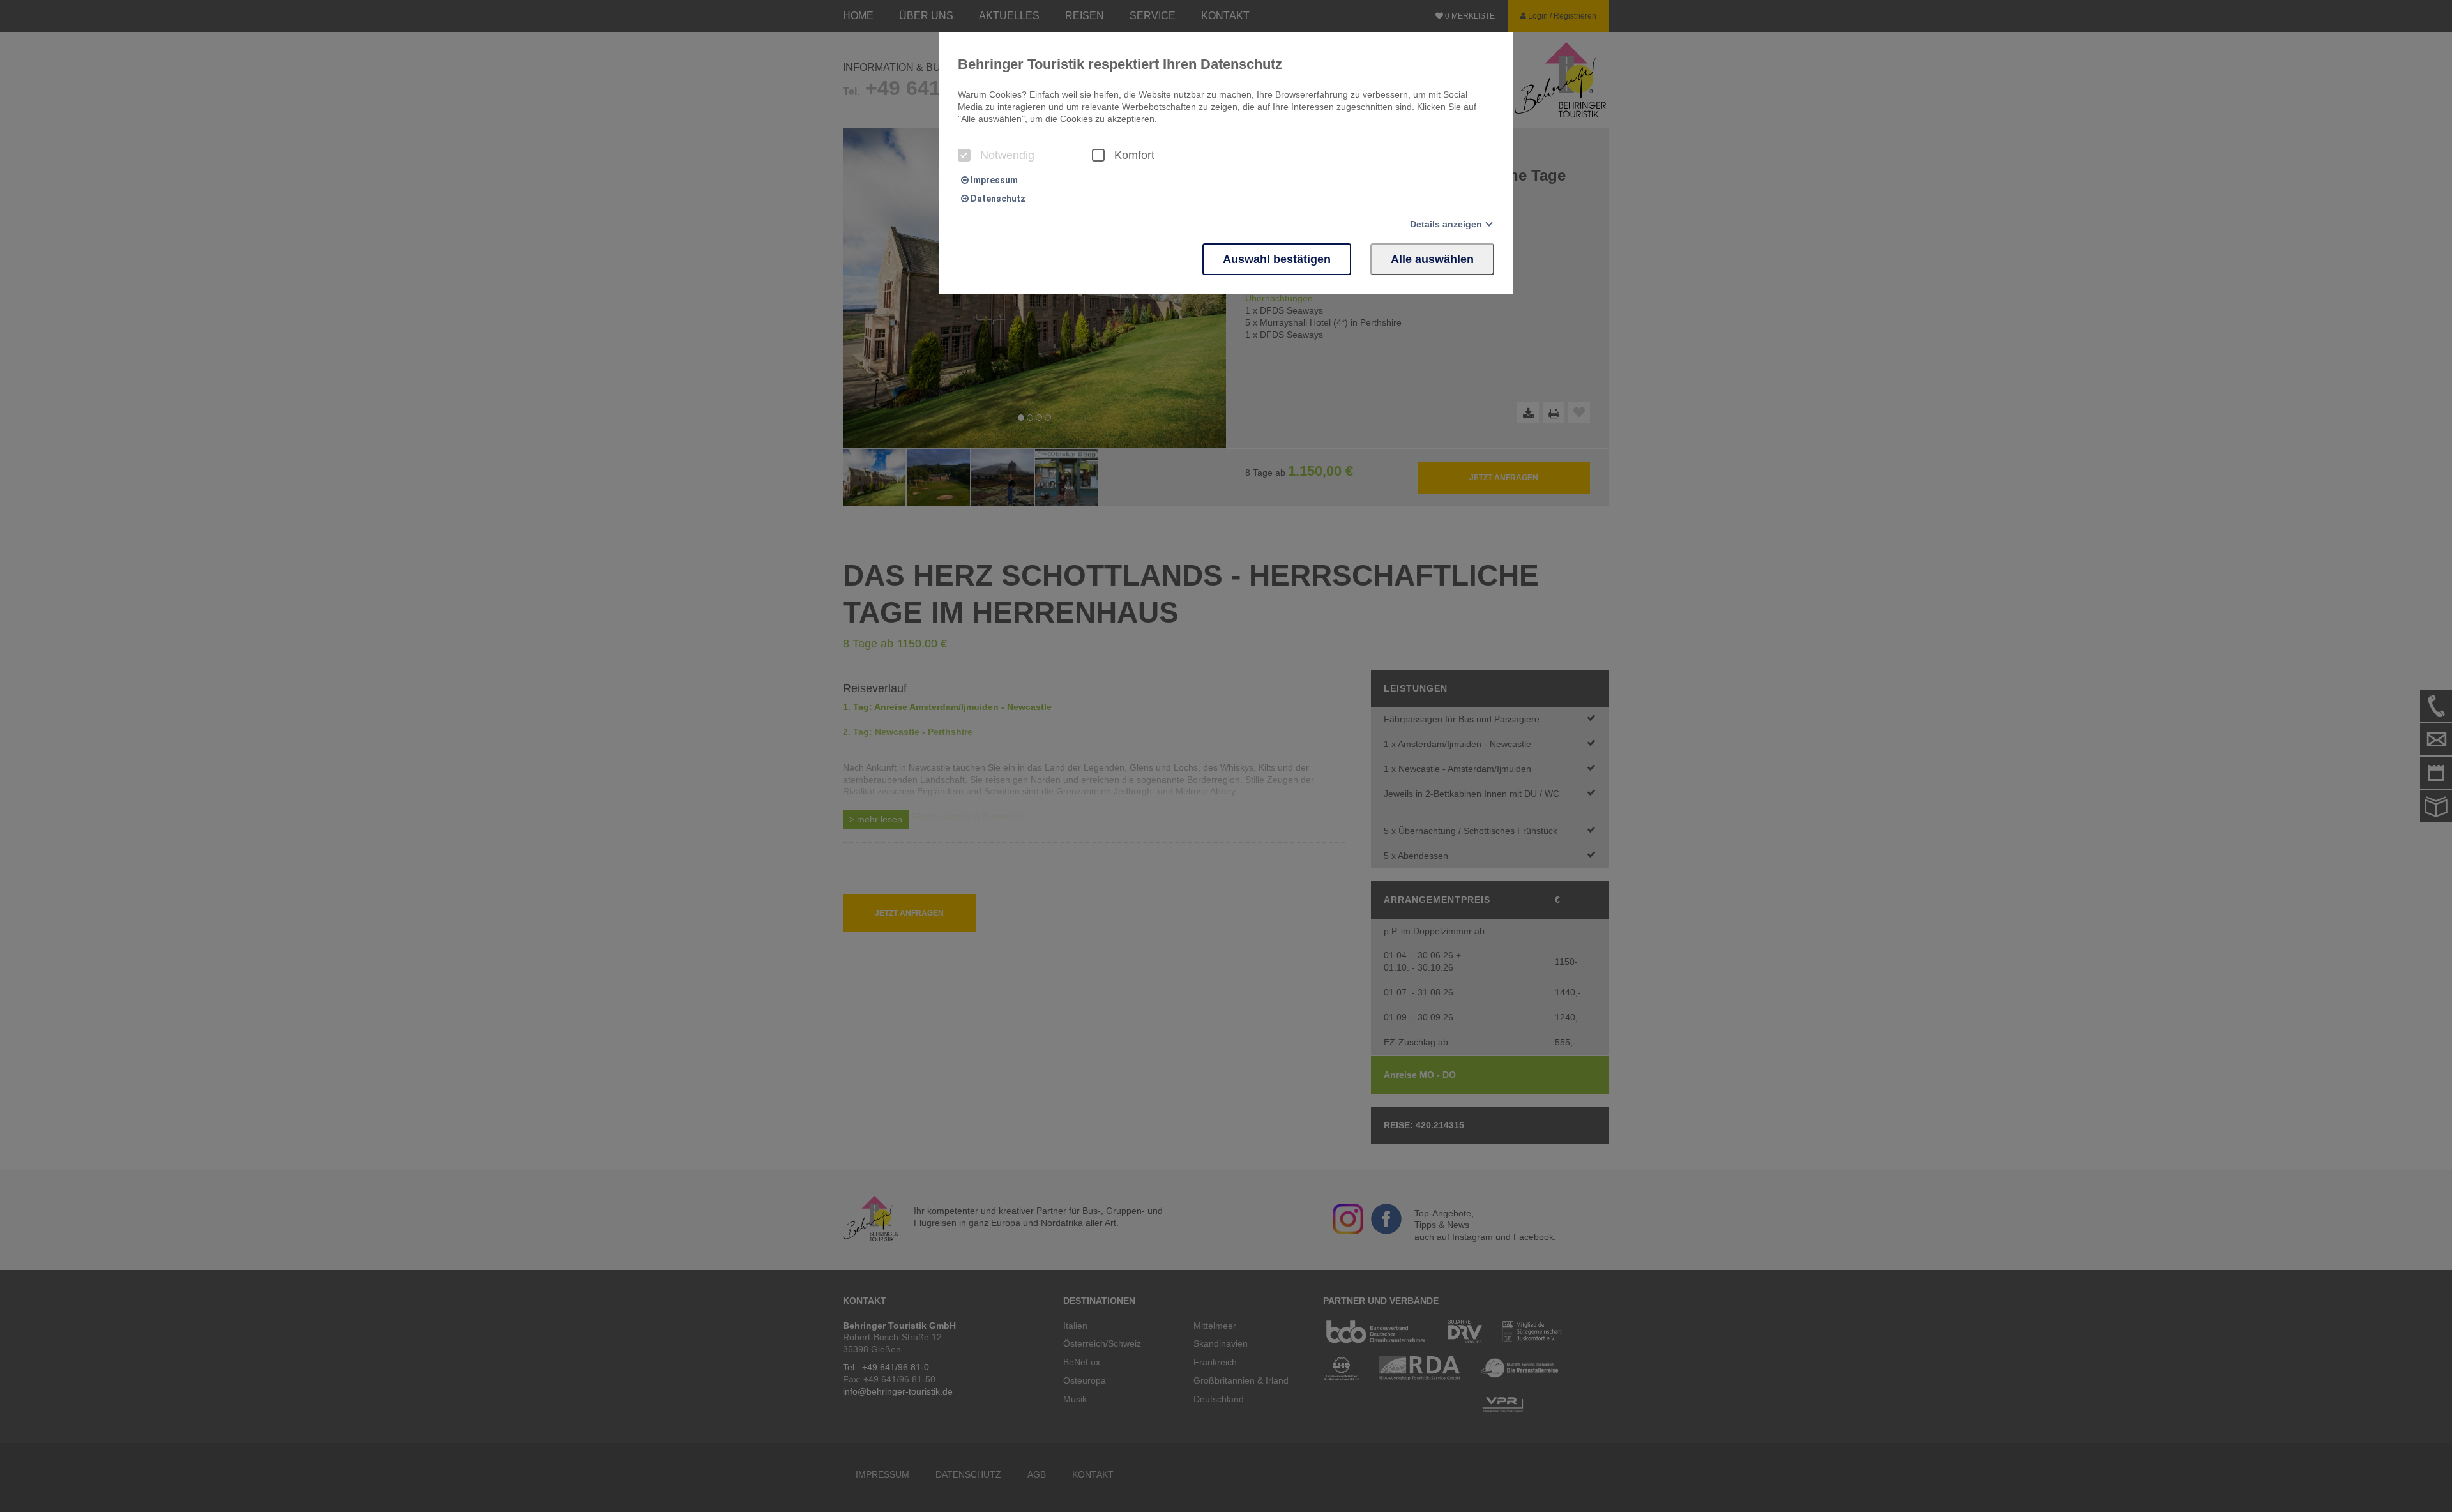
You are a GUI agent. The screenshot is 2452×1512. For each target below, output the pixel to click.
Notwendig (1007, 155)
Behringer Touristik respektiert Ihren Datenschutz (1120, 64)
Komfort (1134, 155)
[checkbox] (964, 155)
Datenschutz (997, 199)
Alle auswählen (1432, 259)
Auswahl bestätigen (1277, 259)
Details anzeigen (1446, 224)
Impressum (993, 180)
